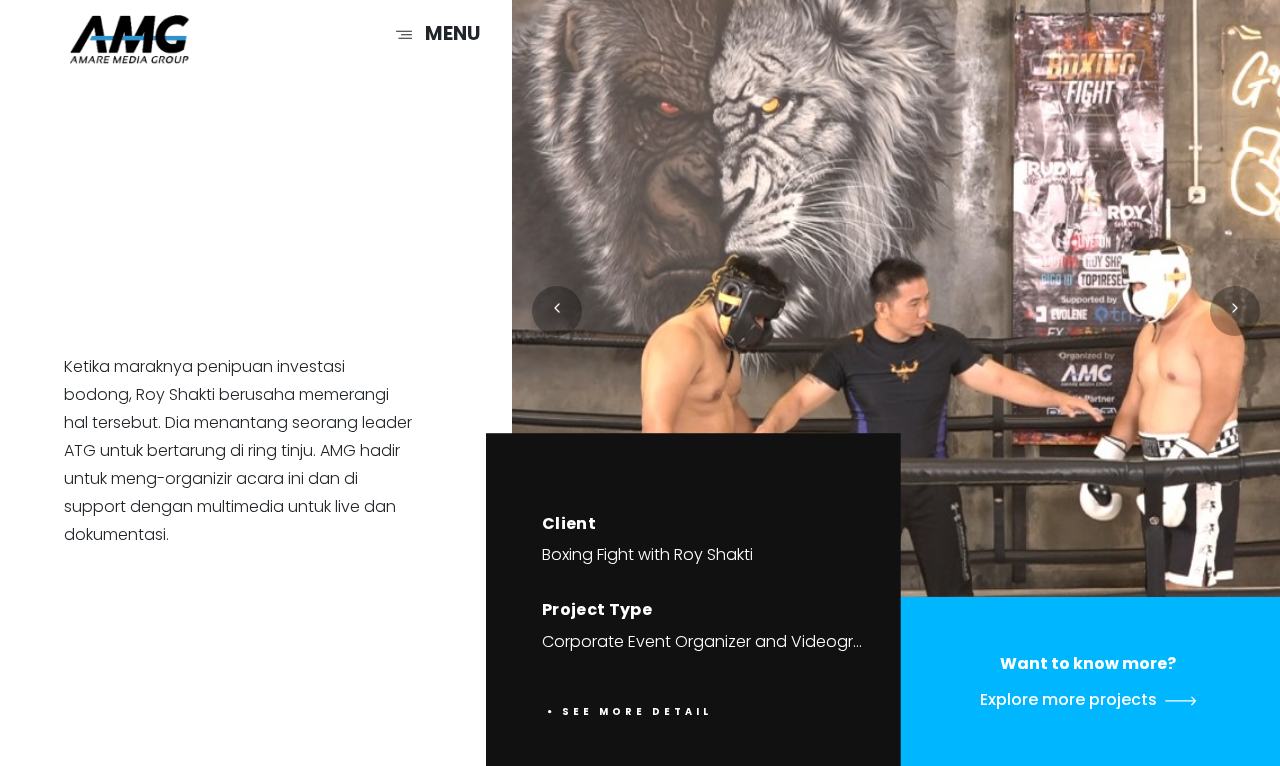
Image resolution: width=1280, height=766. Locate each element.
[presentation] (557, 311)
